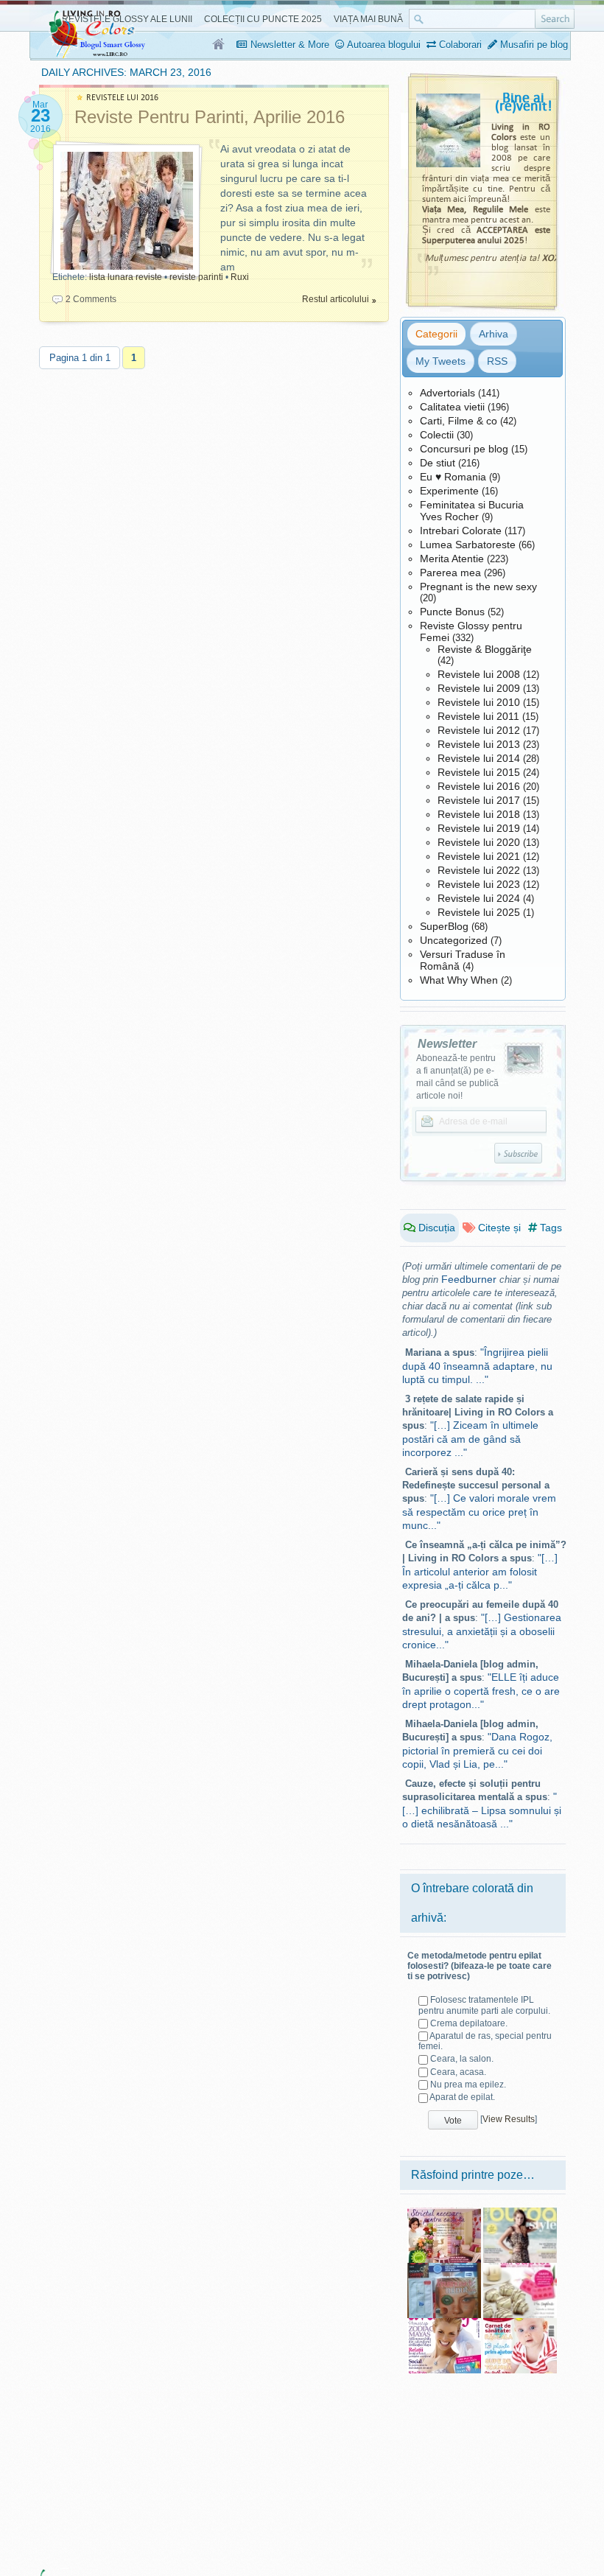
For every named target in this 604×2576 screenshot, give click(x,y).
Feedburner (469, 1279)
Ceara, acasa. (458, 2072)
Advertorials (447, 393)
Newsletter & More (288, 45)
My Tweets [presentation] (440, 361)
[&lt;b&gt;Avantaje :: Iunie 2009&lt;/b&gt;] (444, 2323)
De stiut (438, 463)
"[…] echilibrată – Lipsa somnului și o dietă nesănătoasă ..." (482, 1810)
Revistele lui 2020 (479, 842)
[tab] (436, 334)
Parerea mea (450, 573)
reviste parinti (196, 277)
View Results (509, 2119)
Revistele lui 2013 (479, 744)
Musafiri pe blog (533, 45)
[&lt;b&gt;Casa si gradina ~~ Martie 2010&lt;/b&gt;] (444, 2213)
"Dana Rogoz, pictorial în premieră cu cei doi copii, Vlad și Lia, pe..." (477, 1750)
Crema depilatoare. (469, 2023)
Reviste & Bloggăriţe (485, 649)
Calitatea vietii (452, 407)
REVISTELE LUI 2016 (122, 98)
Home (219, 45)
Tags (549, 1228)
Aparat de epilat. (462, 2097)
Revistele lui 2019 (479, 828)
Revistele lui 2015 (479, 772)
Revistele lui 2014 (479, 758)
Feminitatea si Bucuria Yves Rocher (472, 511)
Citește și (498, 1228)
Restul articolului (336, 299)
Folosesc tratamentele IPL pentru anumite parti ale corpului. (484, 2005)
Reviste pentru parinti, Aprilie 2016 (210, 117)
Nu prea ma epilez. (468, 2085)
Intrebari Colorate (461, 531)
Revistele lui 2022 (479, 870)
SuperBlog (444, 926)
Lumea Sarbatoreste (468, 545)
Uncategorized (454, 940)
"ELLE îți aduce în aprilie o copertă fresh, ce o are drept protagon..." (481, 1691)
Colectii (437, 435)
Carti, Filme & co (459, 421)
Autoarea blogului (383, 45)
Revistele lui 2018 (479, 814)
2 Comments (91, 299)
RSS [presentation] (497, 361)
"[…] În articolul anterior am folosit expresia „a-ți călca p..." (480, 1571)
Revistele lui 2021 (479, 856)
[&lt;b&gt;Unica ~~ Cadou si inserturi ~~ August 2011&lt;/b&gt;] (444, 2268)
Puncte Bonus (452, 612)
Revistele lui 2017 (479, 800)
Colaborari (459, 45)
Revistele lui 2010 (479, 702)
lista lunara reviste (126, 277)
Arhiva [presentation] (494, 334)
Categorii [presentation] (436, 334)
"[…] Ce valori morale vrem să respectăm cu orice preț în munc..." (479, 1512)
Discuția (435, 1228)
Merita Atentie (452, 559)
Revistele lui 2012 (479, 730)
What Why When (459, 980)
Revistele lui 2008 (479, 674)
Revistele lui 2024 (479, 898)
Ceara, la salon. (462, 2059)
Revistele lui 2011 (478, 716)
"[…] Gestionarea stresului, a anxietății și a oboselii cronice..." (482, 1631)
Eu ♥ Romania (453, 477)
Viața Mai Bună (368, 19)
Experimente (449, 491)
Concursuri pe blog (464, 449)
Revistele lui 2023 (479, 884)
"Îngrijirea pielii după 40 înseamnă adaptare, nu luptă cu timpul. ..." (477, 1366)
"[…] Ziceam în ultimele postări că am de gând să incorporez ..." (470, 1439)
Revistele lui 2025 (479, 912)
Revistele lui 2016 (479, 786)
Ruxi (240, 277)
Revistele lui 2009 (479, 688)
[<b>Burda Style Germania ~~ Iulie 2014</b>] (520, 2213)
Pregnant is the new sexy (478, 587)
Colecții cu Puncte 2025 (263, 19)
